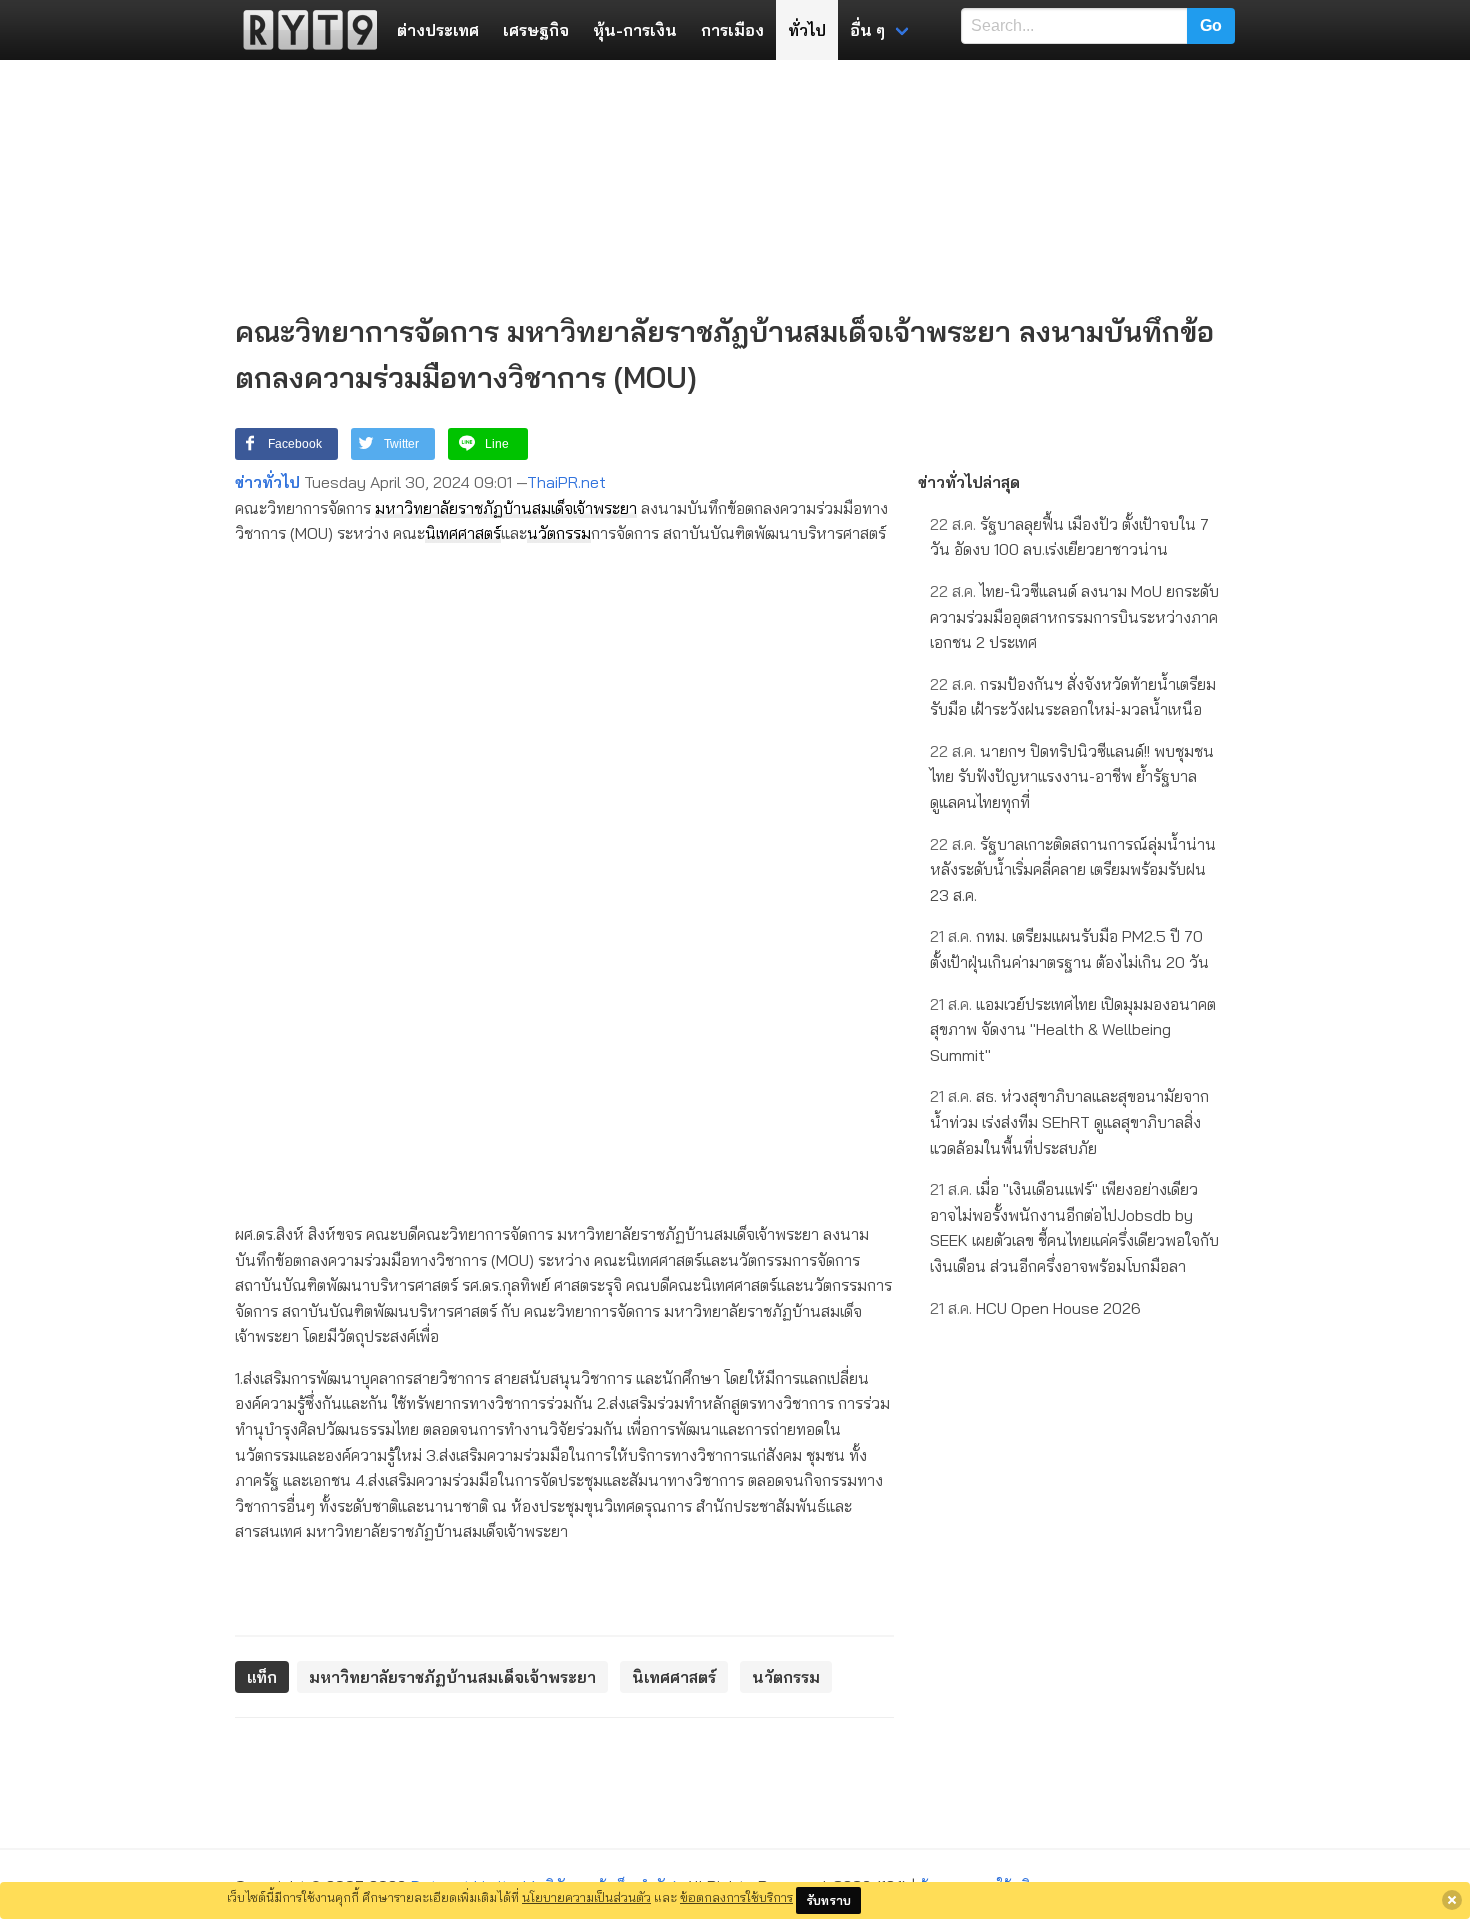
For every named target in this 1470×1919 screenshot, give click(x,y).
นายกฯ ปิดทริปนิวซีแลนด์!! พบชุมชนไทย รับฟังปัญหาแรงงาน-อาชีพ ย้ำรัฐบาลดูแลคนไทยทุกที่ (1072, 776)
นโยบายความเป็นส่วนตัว (586, 1897)
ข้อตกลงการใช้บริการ (736, 1897)
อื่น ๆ (867, 30)
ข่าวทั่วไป (267, 482)
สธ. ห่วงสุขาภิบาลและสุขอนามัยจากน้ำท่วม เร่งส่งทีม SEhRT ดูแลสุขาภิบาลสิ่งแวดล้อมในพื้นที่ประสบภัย (1069, 1121)
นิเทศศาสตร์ (463, 533)
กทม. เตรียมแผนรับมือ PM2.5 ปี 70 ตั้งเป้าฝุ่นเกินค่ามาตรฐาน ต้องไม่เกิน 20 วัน (1069, 949)
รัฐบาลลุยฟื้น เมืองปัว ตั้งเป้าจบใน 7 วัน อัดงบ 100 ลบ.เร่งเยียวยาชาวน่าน (1069, 537)
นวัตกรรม (559, 533)
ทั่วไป (807, 30)
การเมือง (732, 30)
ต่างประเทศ (438, 30)
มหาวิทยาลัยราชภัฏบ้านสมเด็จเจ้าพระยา (506, 508)
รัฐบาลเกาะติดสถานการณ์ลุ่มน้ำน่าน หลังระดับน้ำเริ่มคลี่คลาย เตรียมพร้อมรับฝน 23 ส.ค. (1073, 869)
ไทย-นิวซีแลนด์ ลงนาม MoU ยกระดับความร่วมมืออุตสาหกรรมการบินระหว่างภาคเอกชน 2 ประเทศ (1074, 616)
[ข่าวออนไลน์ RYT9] (304, 30)
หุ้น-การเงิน (635, 30)
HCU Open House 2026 (1035, 1308)
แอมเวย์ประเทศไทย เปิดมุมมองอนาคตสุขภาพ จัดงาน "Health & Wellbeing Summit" (1073, 1029)
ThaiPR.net (566, 482)
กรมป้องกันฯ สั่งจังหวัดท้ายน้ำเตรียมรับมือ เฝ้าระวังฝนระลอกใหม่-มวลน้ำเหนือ (1073, 697)
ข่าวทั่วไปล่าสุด (969, 482)
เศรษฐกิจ (536, 30)
